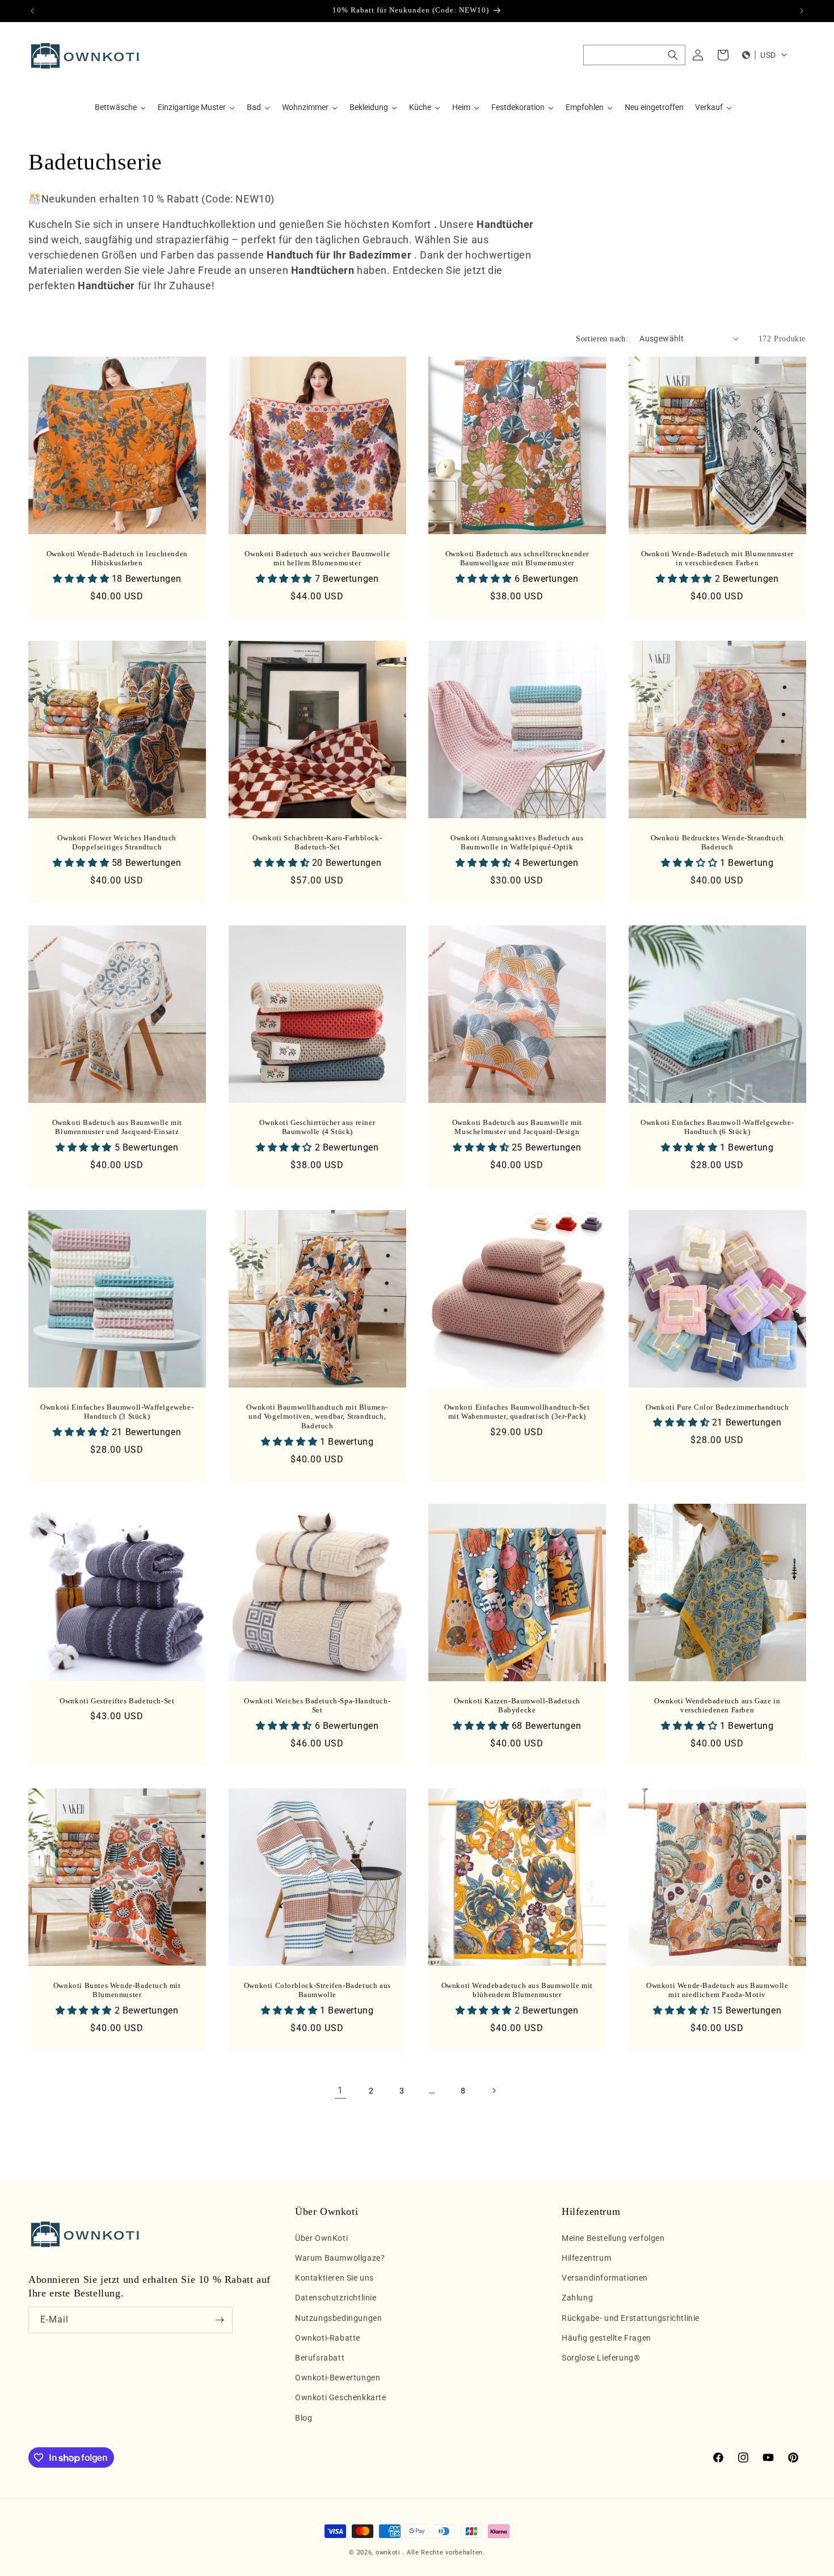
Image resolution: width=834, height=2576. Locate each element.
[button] (634, 55)
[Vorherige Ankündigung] (32, 11)
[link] (340, 2091)
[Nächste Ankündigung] (802, 11)
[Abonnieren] (220, 2320)
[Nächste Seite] (494, 2091)
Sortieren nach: (602, 339)
